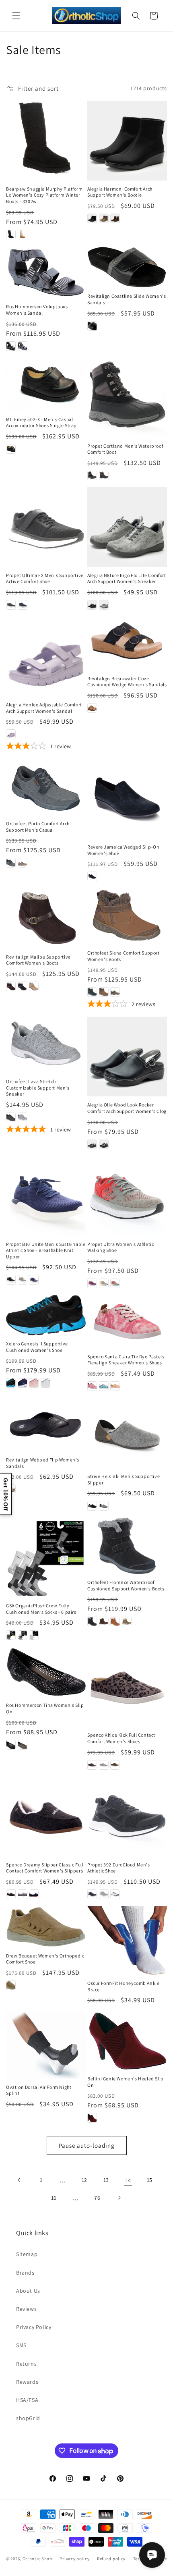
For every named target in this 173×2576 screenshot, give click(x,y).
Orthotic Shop (37, 2559)
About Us (28, 2291)
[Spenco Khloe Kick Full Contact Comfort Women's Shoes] (127, 1687)
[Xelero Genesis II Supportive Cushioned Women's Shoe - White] (45, 1383)
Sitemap (27, 2254)
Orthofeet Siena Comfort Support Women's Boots (124, 956)
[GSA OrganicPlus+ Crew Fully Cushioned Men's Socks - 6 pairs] (46, 1557)
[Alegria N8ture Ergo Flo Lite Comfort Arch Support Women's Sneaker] (127, 527)
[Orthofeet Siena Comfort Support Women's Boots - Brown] (104, 992)
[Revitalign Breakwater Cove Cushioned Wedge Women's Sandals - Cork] (92, 708)
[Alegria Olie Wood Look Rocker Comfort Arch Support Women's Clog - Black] (92, 1144)
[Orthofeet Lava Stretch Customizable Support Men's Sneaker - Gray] (23, 1117)
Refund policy (111, 2559)
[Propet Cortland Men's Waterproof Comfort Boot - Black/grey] (92, 475)
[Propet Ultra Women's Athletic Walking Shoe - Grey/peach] (104, 1283)
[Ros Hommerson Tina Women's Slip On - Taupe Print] (23, 1745)
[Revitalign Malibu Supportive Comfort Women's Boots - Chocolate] (11, 986)
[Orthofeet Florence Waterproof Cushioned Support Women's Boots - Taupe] (127, 1621)
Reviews (26, 2309)
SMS (21, 2345)
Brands (25, 2273)
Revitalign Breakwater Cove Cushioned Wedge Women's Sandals (127, 682)
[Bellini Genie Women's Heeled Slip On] (127, 2041)
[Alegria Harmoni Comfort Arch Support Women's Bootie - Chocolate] (115, 218)
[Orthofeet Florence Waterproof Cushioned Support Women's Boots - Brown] (104, 1621)
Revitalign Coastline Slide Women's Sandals (127, 299)
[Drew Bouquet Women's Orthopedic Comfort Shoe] (46, 1927)
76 (97, 2198)
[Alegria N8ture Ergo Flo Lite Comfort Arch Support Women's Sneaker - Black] (92, 605)
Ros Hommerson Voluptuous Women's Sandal (37, 310)
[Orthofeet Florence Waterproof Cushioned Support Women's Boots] (127, 1546)
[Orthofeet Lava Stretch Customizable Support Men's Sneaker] (46, 1045)
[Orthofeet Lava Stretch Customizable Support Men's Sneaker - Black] (11, 1117)
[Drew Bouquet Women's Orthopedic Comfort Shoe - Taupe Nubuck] (11, 1985)
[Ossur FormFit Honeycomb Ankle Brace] (127, 1940)
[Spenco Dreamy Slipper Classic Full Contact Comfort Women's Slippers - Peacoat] (34, 1894)
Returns (26, 2364)
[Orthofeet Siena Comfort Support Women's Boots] (127, 916)
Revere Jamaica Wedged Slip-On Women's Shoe (123, 850)
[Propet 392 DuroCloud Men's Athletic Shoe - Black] (92, 1894)
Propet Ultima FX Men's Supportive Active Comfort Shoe (45, 578)
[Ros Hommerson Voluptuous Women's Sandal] (46, 272)
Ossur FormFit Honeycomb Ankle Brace (123, 1986)
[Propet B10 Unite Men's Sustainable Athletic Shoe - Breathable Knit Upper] (46, 1196)
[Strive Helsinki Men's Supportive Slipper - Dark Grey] (104, 1506)
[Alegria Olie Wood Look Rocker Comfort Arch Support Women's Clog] (127, 1057)
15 (150, 2180)
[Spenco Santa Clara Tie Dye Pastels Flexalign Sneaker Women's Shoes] (127, 1322)
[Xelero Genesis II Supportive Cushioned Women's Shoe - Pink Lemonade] (34, 1383)
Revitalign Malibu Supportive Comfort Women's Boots (38, 960)
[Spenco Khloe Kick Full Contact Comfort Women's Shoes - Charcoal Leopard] (92, 1765)
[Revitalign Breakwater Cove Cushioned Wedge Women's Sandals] (127, 643)
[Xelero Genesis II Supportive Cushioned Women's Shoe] (46, 1315)
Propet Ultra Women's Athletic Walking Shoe (120, 1247)
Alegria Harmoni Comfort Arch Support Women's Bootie (120, 192)
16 (54, 2198)
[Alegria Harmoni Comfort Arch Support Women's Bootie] (127, 141)
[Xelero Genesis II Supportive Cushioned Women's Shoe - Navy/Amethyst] (23, 1383)
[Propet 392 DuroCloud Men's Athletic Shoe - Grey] (104, 1894)
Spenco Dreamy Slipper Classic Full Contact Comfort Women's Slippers (45, 1868)
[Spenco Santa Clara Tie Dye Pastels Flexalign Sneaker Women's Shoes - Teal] (104, 1386)
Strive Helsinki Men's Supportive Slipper (124, 1479)
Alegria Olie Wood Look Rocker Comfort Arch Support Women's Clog (127, 1108)
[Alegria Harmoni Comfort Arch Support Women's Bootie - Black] (92, 218)
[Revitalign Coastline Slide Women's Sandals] (127, 267)
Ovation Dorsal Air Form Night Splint (39, 2090)
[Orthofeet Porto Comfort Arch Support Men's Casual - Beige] (23, 863)
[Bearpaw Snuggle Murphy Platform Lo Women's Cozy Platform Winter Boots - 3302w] (46, 141)
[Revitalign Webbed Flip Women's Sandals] (46, 1425)
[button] (16, 16)
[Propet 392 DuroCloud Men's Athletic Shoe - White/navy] (115, 1894)
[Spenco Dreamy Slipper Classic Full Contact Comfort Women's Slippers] (46, 1816)
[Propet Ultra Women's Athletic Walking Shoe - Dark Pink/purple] (92, 1283)
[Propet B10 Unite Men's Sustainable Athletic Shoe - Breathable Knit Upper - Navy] (34, 1280)
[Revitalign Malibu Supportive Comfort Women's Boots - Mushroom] (34, 986)
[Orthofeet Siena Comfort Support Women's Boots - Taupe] (115, 992)
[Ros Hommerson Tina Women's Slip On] (46, 1672)
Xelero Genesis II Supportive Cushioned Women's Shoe (37, 1347)
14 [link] (128, 2180)
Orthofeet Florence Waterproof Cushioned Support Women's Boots (126, 1585)
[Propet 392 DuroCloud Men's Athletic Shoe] (127, 1816)
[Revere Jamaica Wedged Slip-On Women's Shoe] (127, 799)
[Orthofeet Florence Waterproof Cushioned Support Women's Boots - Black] (92, 1621)
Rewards (27, 2382)
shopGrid (28, 2418)
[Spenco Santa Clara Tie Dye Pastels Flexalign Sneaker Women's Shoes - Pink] (92, 1386)
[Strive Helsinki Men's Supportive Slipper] (127, 1433)
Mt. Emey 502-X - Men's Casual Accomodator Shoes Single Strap (41, 422)
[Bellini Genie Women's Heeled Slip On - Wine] (92, 2118)
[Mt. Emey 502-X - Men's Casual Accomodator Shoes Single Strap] (46, 384)
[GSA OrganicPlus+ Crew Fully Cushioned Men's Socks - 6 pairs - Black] (11, 1635)
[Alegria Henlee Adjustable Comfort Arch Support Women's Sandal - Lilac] (11, 734)
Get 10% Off (6, 1494)
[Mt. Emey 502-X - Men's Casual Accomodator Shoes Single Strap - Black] (11, 449)
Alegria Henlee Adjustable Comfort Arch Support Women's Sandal (44, 708)
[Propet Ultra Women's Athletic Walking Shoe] (127, 1196)
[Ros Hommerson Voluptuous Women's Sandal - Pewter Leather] (23, 346)
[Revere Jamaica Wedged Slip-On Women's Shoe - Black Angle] (92, 876)
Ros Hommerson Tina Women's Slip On (45, 1708)
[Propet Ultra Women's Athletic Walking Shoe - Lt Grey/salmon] (115, 1283)
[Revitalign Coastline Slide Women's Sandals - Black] (92, 326)
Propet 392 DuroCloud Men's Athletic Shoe (119, 1868)
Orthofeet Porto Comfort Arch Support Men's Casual (38, 827)
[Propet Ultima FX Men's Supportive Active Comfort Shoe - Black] (11, 605)
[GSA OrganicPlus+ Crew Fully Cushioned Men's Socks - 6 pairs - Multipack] (23, 1635)
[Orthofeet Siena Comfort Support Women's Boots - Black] (92, 992)
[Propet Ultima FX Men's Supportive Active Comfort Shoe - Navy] (23, 605)
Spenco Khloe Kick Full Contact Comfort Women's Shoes (121, 1738)
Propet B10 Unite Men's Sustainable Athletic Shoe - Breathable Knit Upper (46, 1250)
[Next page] (119, 2198)
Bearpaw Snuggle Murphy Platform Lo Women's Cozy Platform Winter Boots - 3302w (44, 195)
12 (84, 2180)
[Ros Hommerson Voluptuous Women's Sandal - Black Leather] (11, 346)
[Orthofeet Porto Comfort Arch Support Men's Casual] (46, 787)
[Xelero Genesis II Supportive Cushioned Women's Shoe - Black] (11, 1383)
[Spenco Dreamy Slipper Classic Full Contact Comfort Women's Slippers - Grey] (23, 1894)
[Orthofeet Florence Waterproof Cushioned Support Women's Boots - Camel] (115, 1621)
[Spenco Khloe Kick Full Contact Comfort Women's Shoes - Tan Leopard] (115, 1765)
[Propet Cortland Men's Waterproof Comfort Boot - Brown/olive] (104, 475)
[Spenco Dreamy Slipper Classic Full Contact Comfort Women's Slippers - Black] (11, 1894)
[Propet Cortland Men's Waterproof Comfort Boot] (127, 398)
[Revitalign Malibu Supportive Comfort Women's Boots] (46, 918)
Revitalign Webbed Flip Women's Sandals (43, 1463)
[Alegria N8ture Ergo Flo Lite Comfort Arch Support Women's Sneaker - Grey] (104, 605)
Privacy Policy (34, 2327)
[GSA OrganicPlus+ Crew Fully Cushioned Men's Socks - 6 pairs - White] (34, 1635)
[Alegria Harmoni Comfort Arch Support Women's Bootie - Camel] (104, 218)
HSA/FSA (27, 2400)
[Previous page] (19, 2180)
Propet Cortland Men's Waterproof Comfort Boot (125, 449)
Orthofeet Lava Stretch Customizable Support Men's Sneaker (38, 1088)
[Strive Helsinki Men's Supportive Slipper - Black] (92, 1506)
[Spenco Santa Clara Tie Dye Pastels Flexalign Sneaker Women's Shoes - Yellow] (115, 1386)
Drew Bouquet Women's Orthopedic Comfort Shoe (45, 1959)
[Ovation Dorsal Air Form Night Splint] (46, 2045)
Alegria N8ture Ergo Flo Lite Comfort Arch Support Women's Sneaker (127, 578)
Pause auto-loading (87, 2145)
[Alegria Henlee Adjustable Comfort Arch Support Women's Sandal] (46, 656)
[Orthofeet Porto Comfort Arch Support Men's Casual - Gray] (11, 863)
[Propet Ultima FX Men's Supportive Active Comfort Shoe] (46, 527)
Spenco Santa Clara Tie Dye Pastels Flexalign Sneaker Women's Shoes (126, 1360)
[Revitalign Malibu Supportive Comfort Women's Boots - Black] (23, 986)
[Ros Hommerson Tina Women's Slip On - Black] (11, 1745)
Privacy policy (74, 2559)
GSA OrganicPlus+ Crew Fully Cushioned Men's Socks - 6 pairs (41, 1609)
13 (106, 2180)
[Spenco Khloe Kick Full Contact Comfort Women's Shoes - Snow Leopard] (104, 1765)
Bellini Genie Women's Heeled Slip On (126, 2082)
